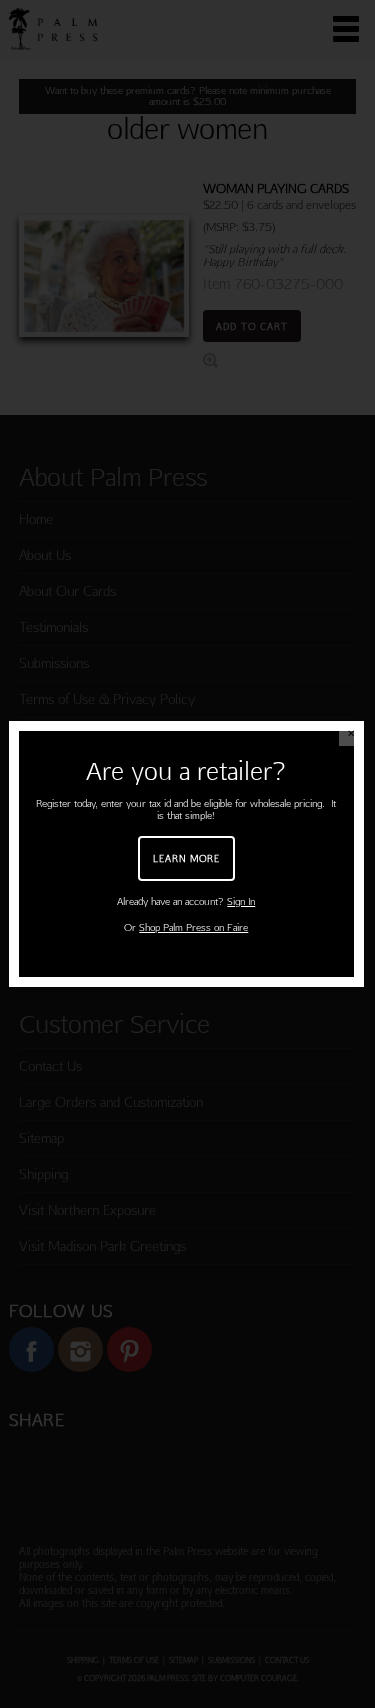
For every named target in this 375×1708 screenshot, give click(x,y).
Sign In (241, 901)
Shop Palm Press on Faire (193, 927)
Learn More (186, 858)
